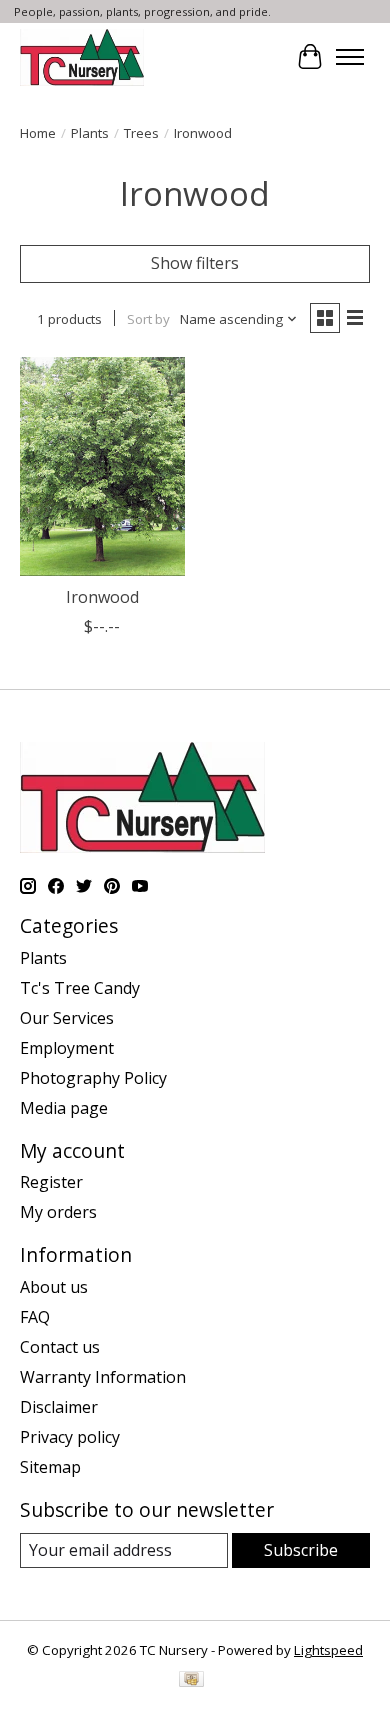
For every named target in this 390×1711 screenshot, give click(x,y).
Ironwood (102, 597)
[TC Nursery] (82, 57)
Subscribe (301, 1550)
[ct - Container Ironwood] (102, 466)
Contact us (60, 1347)
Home (38, 133)
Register (51, 1182)
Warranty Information (103, 1377)
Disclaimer (59, 1407)
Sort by (148, 319)
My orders (58, 1212)
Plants (90, 133)
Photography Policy (93, 1078)
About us (54, 1287)
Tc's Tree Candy (80, 988)
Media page (64, 1108)
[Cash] (191, 1681)
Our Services (67, 1018)
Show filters (195, 263)
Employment (67, 1048)
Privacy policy (70, 1437)
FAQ (35, 1317)
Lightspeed (328, 1650)
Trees (141, 133)
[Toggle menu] (350, 57)
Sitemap (50, 1467)
